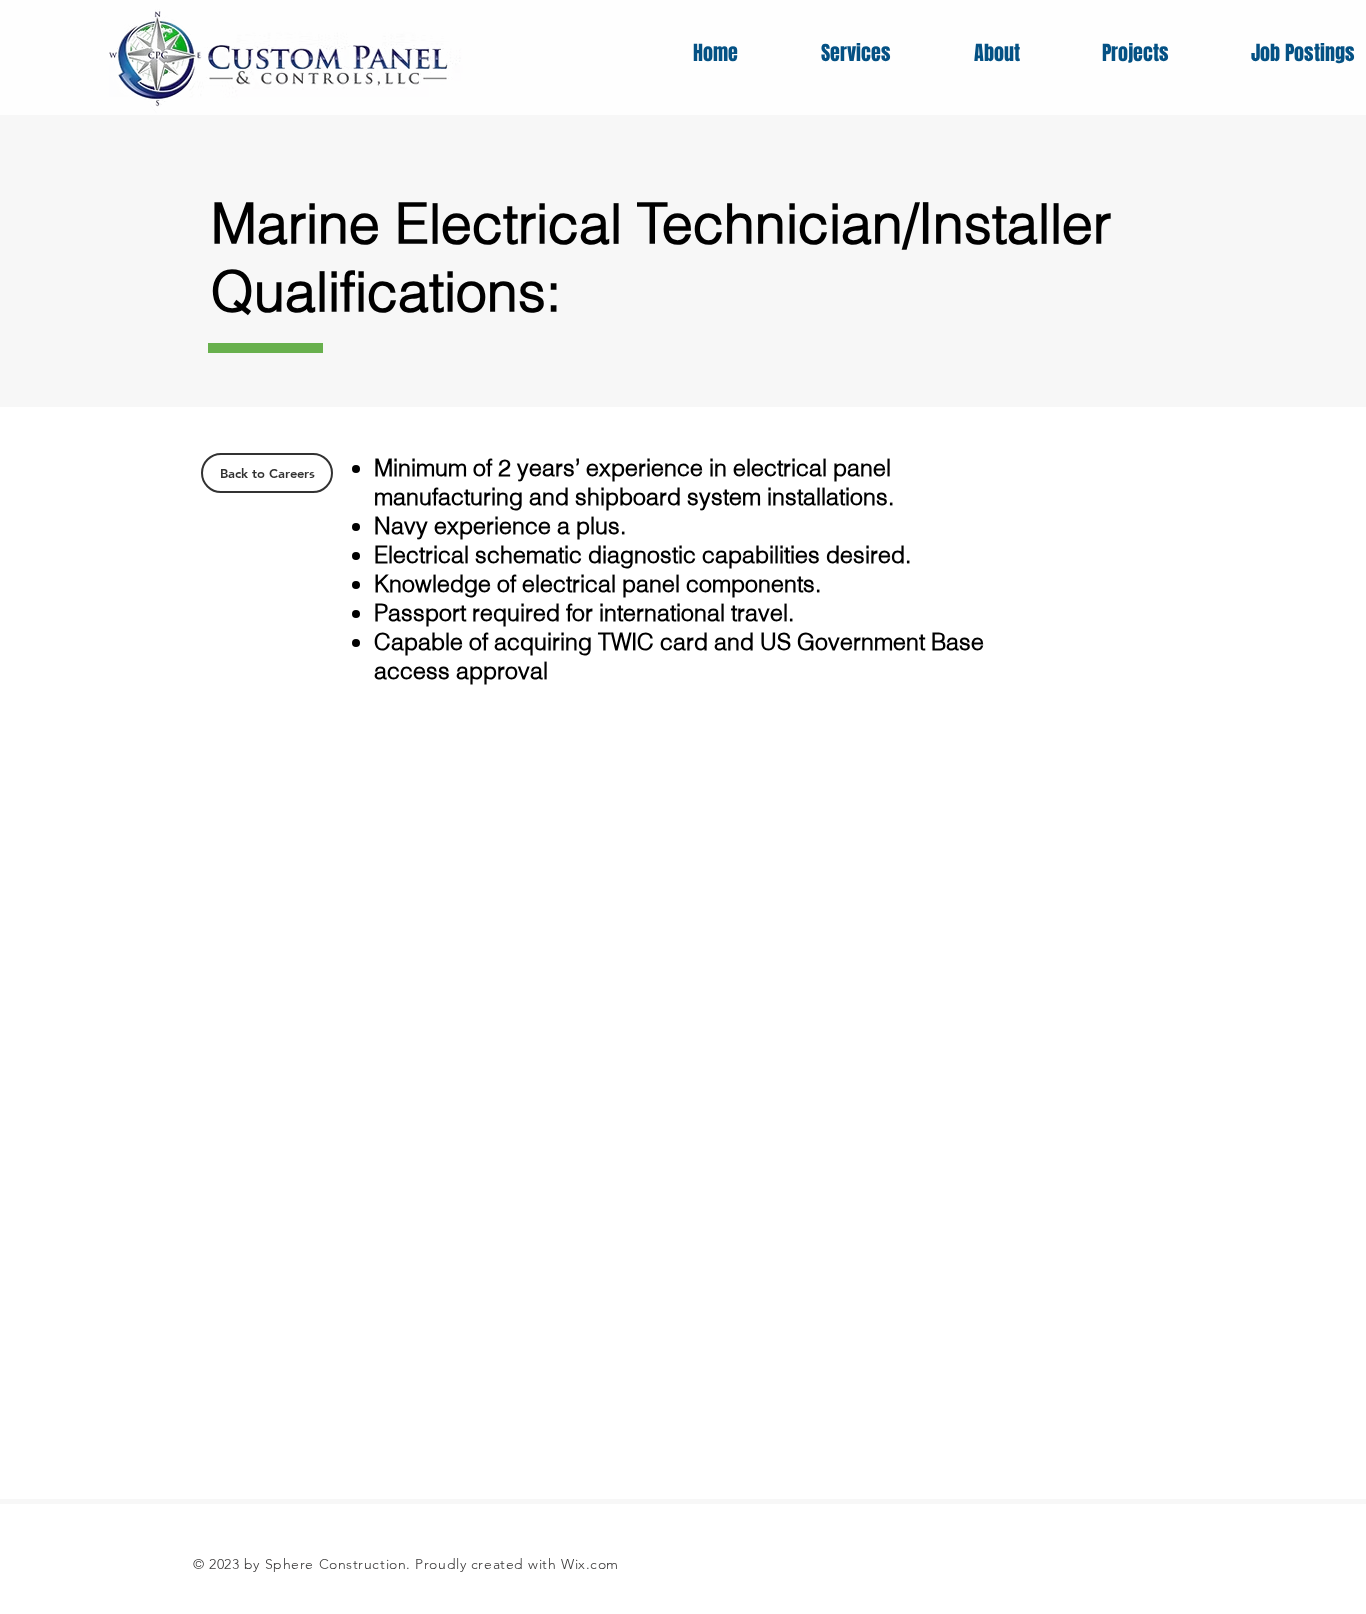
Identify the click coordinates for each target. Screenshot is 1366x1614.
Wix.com (590, 1564)
